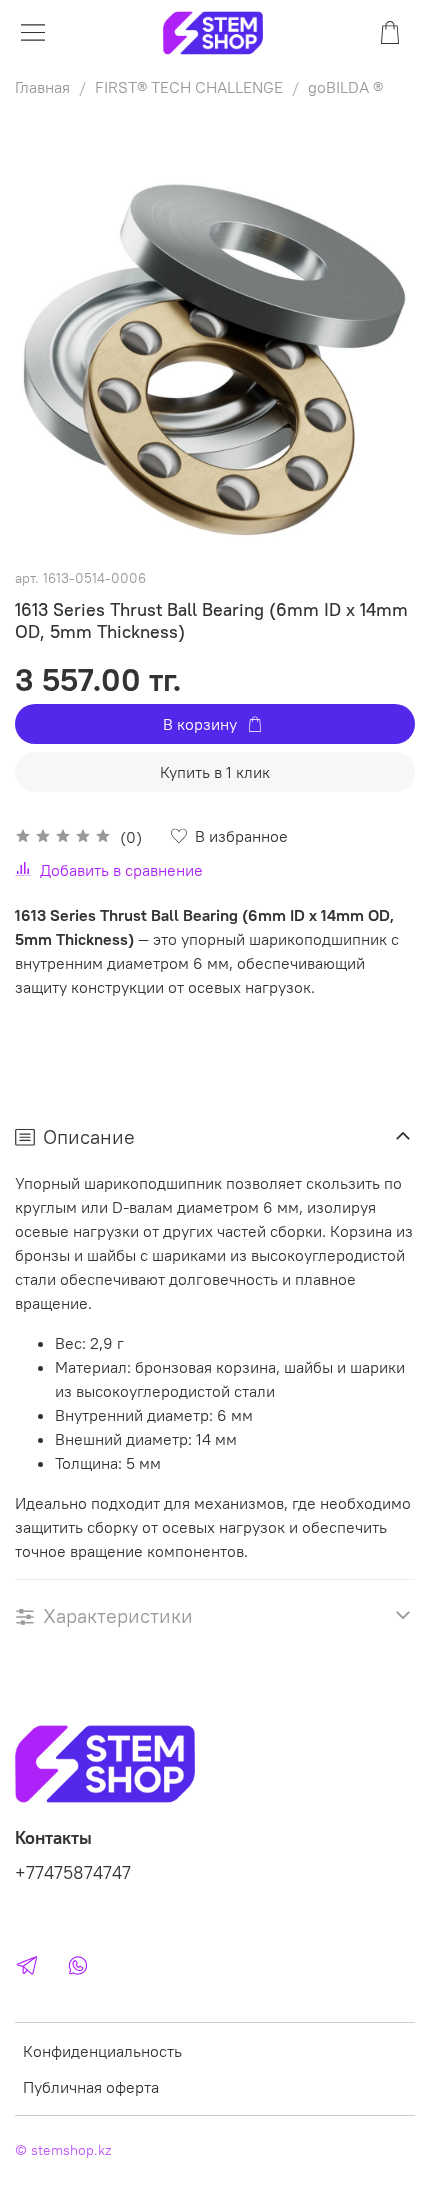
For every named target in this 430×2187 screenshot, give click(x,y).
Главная (42, 87)
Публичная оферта (91, 2087)
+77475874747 (73, 1873)
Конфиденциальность (102, 2051)
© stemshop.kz (63, 2150)
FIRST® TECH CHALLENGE (189, 87)
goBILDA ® (345, 87)
